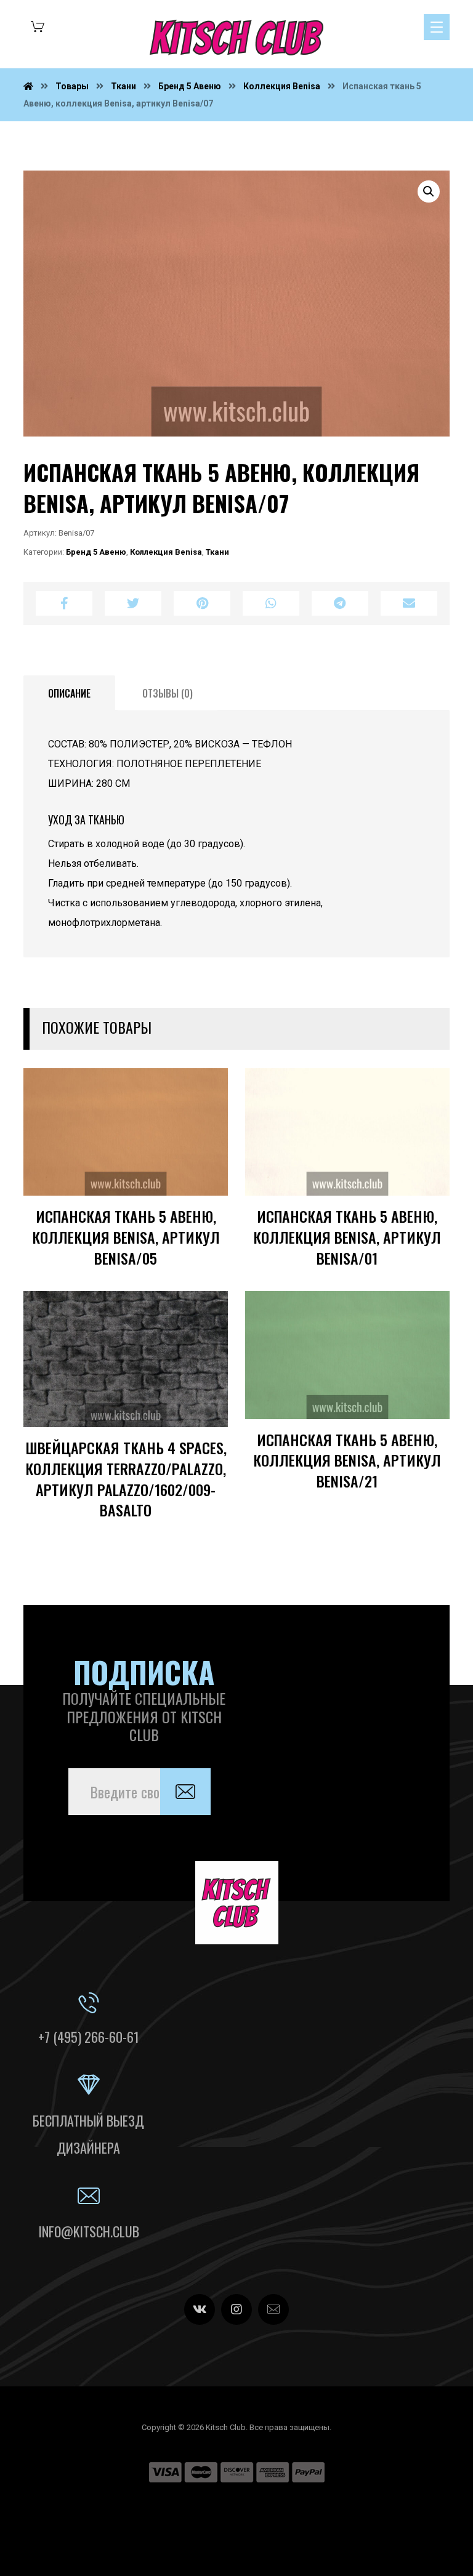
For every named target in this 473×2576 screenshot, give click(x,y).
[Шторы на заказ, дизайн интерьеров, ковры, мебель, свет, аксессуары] (236, 38)
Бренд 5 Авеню (96, 552)
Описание (69, 693)
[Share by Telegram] (340, 603)
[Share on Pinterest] (202, 603)
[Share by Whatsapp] (271, 603)
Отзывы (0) (168, 693)
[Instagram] (236, 2309)
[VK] (200, 2309)
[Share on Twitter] (133, 603)
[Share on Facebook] (64, 603)
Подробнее (180, 1203)
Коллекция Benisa (166, 552)
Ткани (217, 552)
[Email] (273, 2309)
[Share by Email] (409, 603)
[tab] (69, 693)
